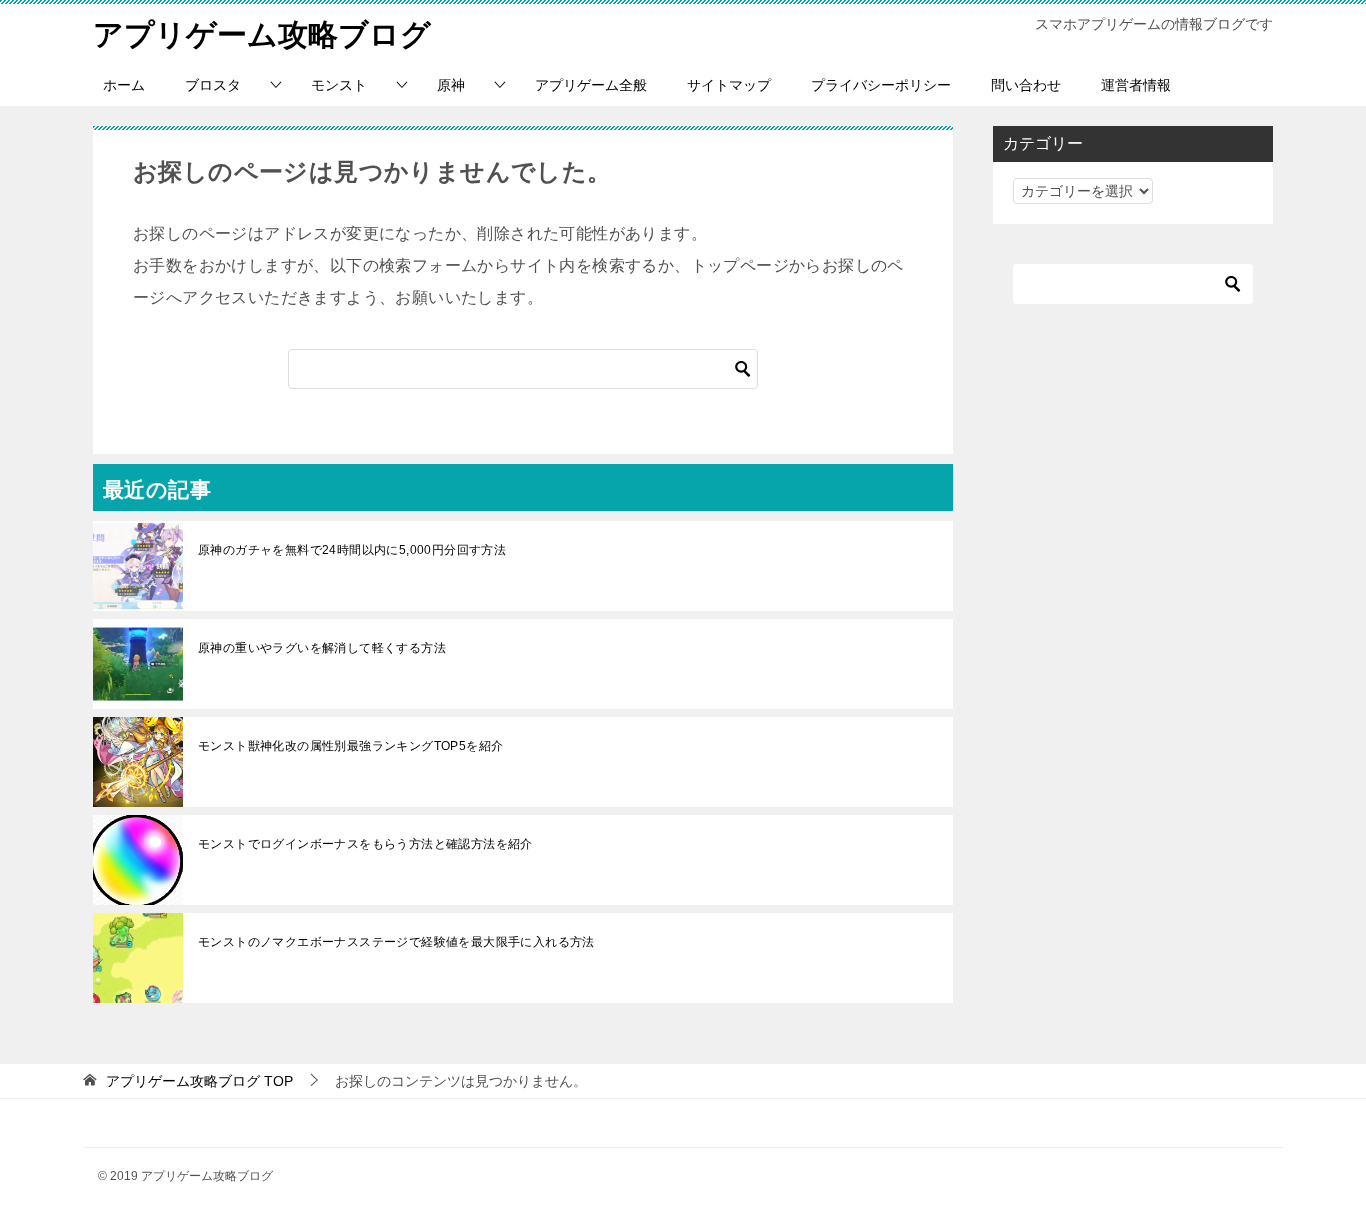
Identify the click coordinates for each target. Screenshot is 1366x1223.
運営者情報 (1136, 85)
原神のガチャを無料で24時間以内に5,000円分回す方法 (352, 550)
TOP (199, 1081)
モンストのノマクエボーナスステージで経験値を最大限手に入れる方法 (402, 942)
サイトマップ (729, 85)
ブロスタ (213, 85)
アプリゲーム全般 (591, 85)
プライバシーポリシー (881, 85)
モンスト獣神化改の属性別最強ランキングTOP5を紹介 (350, 746)
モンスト (339, 85)
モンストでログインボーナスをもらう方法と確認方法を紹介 (365, 844)
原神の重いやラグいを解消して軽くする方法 (322, 648)
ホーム (124, 85)
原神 (451, 85)
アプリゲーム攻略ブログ (262, 34)
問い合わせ (1026, 85)
